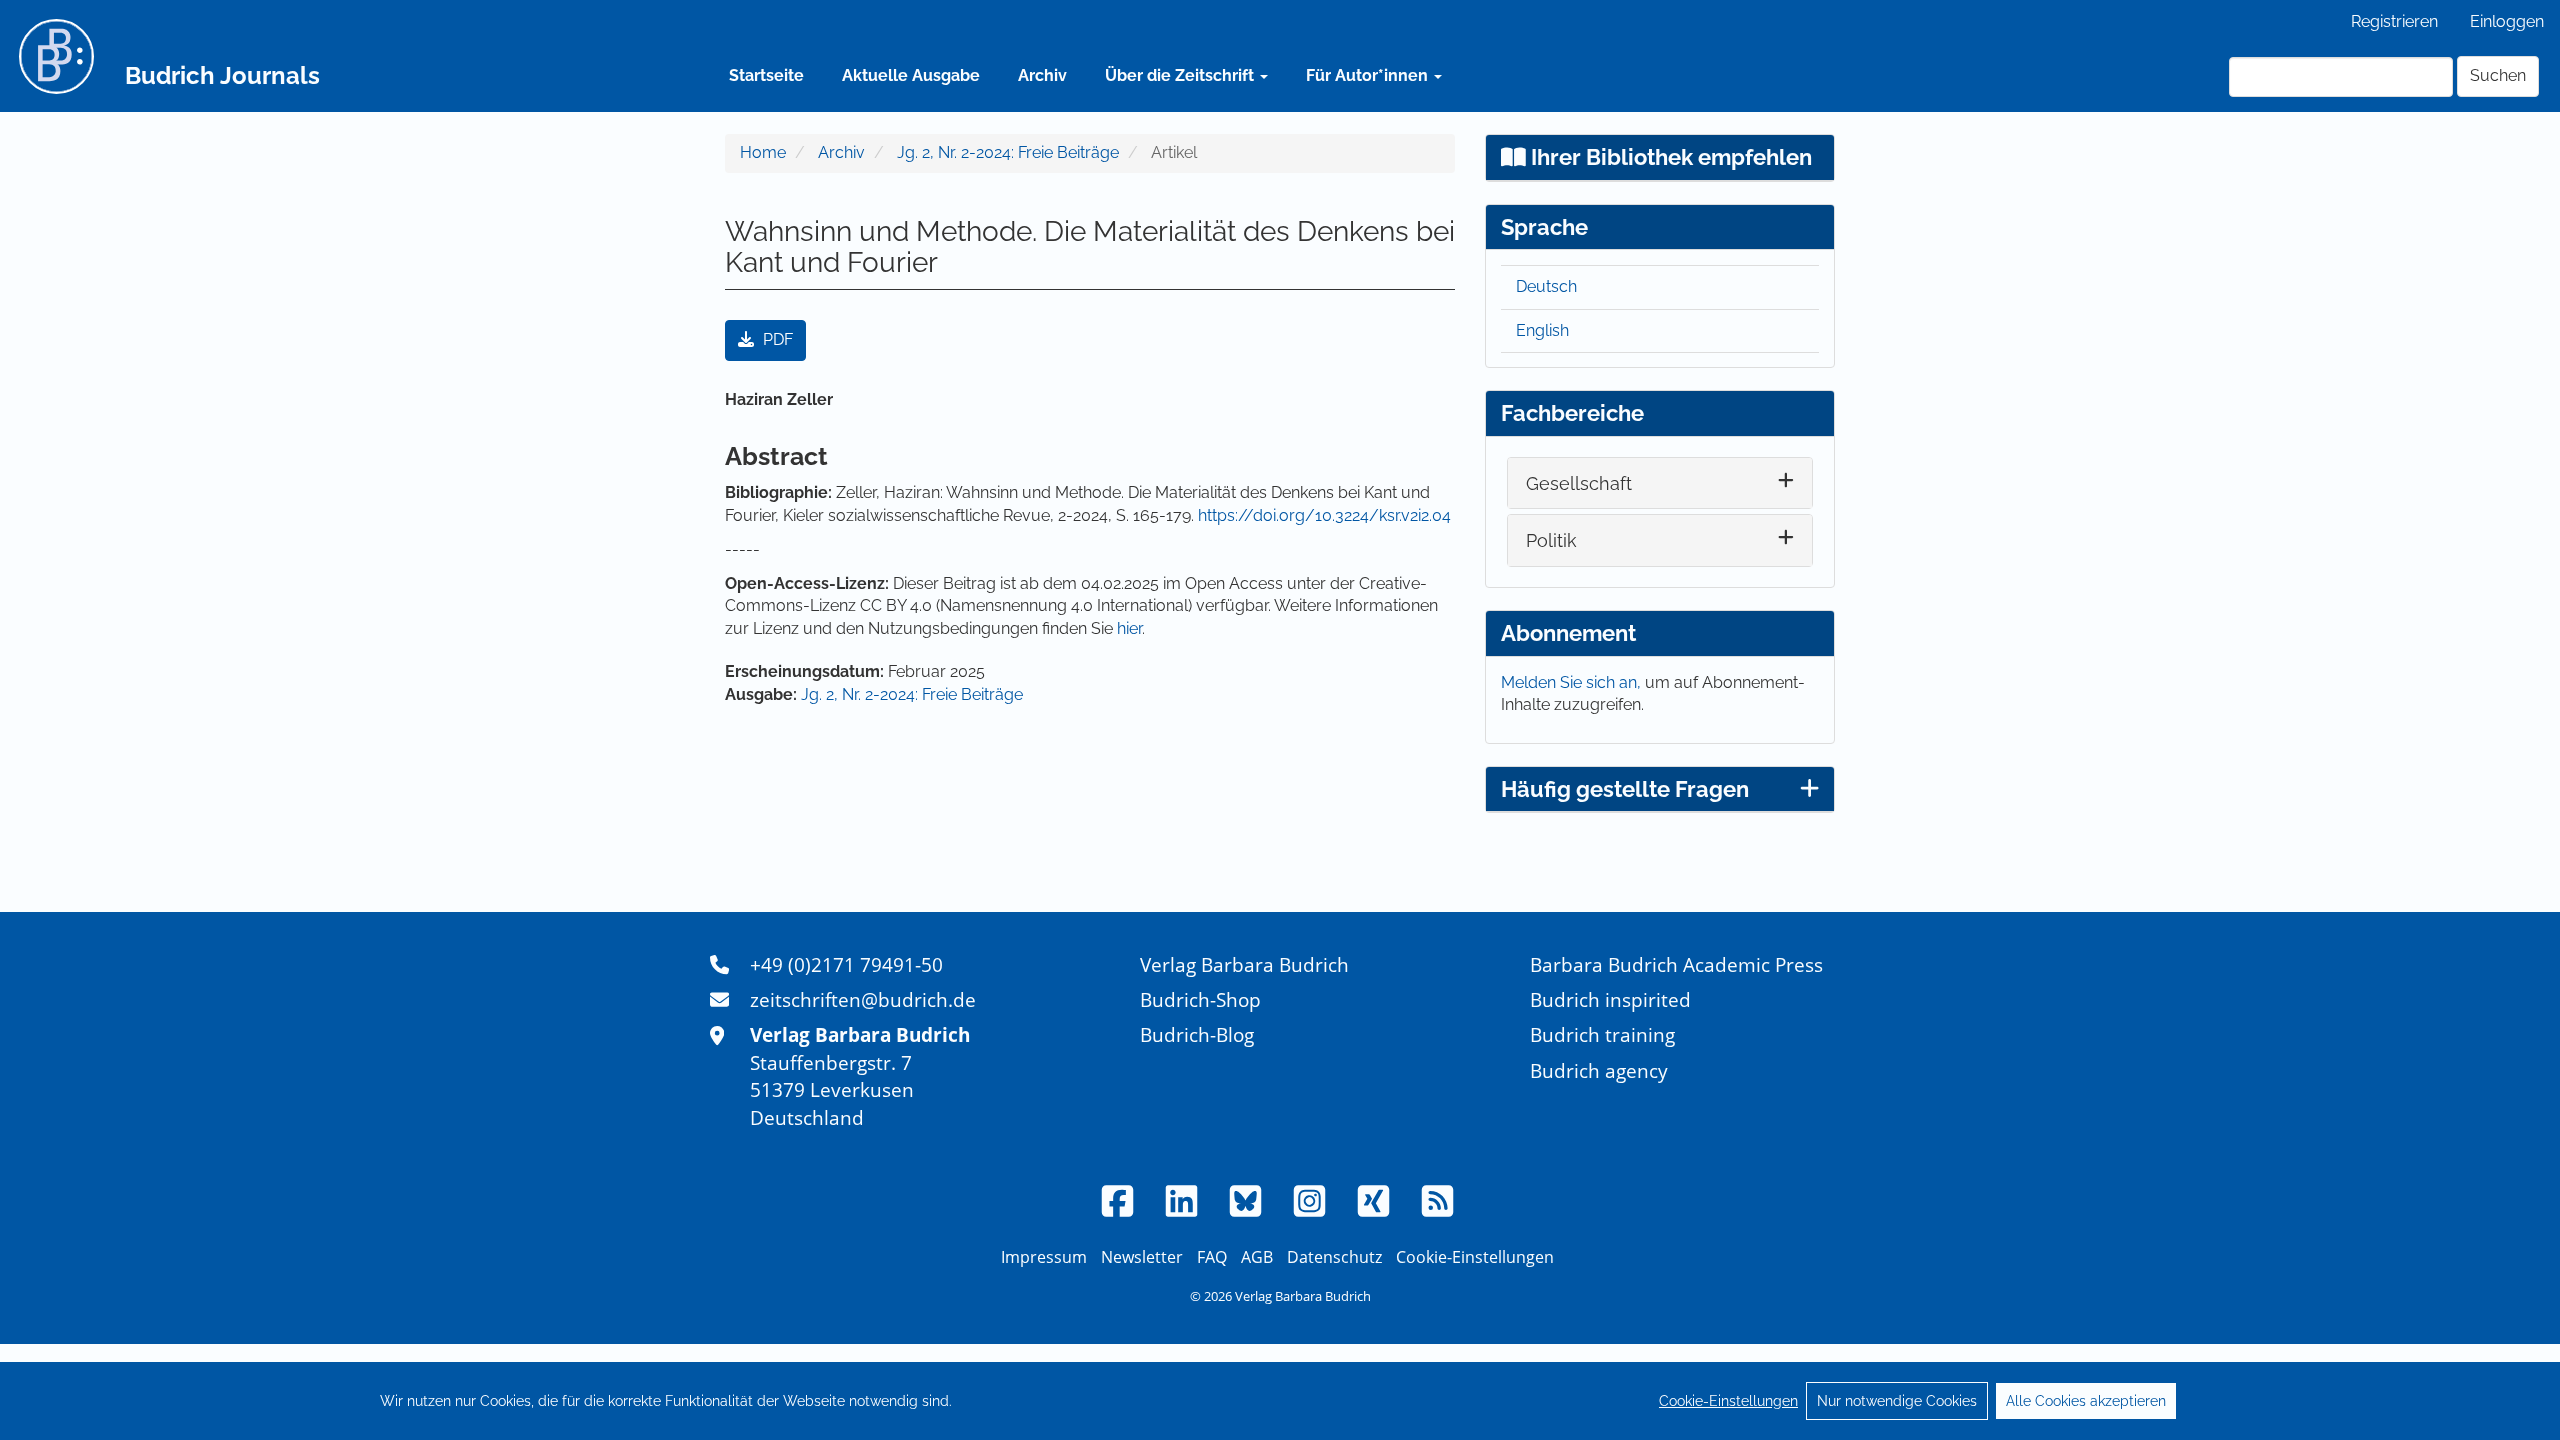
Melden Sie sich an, (1573, 682)
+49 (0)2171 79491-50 (846, 964)
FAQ (1212, 1257)
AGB (1257, 1257)
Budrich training (1602, 1034)
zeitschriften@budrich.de (863, 999)
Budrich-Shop (1200, 999)
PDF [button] (776, 339)
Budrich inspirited (1610, 999)
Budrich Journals (222, 75)
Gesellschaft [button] (1579, 483)
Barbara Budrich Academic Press (1676, 964)
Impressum (1044, 1257)
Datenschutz (1334, 1257)
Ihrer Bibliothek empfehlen (1669, 157)
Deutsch (1546, 286)
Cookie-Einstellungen (1728, 1401)
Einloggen (2507, 21)
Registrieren (2394, 21)
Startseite (766, 75)
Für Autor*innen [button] (1369, 75)
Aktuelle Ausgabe (911, 75)
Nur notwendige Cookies (1897, 1401)
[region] (1280, 1401)
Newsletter (1142, 1257)
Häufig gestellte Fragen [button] (1625, 789)
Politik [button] (1551, 540)
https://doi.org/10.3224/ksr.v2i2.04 (1324, 515)
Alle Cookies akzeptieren (2086, 1401)
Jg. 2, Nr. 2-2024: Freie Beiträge (1008, 152)
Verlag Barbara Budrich (1244, 964)
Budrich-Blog (1197, 1034)
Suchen (2498, 75)
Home (763, 152)
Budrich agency (1599, 1070)
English (1542, 330)
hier (1129, 628)
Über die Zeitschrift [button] (1181, 75)
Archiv (1042, 75)
